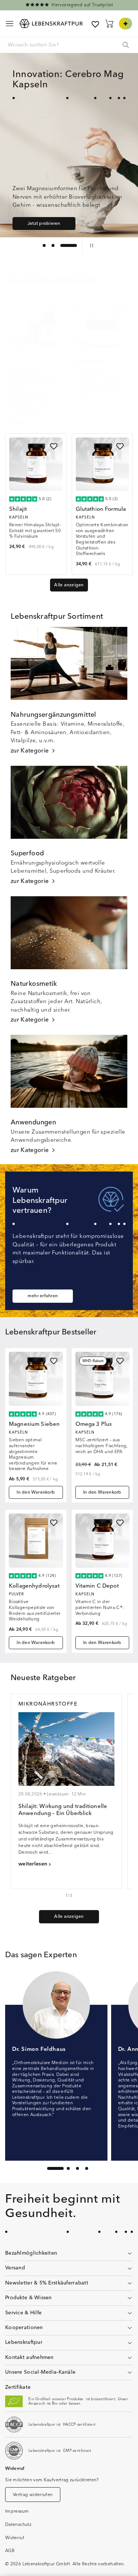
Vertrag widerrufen (33, 2495)
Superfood (27, 854)
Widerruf (15, 2538)
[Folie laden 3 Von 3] (75, 245)
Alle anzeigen (69, 585)
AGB (10, 2551)
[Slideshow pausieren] (90, 245)
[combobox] (69, 45)
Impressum (17, 2511)
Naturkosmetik (34, 984)
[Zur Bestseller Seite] (69, 5)
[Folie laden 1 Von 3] (51, 245)
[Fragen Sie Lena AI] (125, 24)
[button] (10, 24)
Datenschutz (18, 2525)
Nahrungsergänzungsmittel (54, 715)
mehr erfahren (43, 1296)
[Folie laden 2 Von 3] (67, 245)
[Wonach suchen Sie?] (126, 45)
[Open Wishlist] (95, 24)
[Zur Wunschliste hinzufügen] (54, 309)
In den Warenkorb (36, 1492)
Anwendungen (33, 1123)
